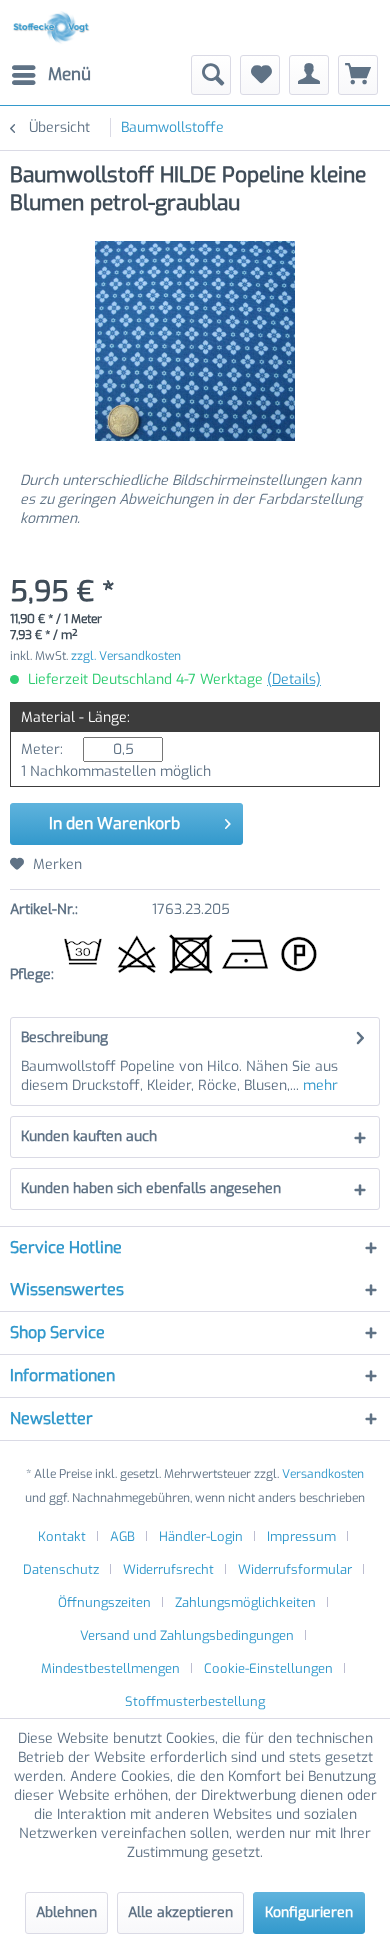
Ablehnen (66, 1912)
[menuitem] (50, 75)
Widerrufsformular (295, 1569)
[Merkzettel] (260, 75)
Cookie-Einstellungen (268, 1668)
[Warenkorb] (358, 75)
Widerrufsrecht (168, 1569)
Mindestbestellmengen (110, 1668)
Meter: (42, 749)
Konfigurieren (309, 1912)
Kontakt (62, 1536)
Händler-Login (201, 1536)
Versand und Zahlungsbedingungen (187, 1635)
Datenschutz (61, 1569)
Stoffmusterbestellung (195, 1701)
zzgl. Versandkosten (126, 656)
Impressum (301, 1536)
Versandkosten (323, 1474)
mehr (318, 1085)
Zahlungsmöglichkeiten (245, 1602)
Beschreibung (64, 1037)
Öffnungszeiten (104, 1602)
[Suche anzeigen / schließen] (211, 75)
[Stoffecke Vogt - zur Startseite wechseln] (54, 27)
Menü (69, 74)
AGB (122, 1536)
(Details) (294, 679)
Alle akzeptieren (180, 1912)
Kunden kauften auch (89, 1136)
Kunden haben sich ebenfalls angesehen (151, 1188)
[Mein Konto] (309, 75)
